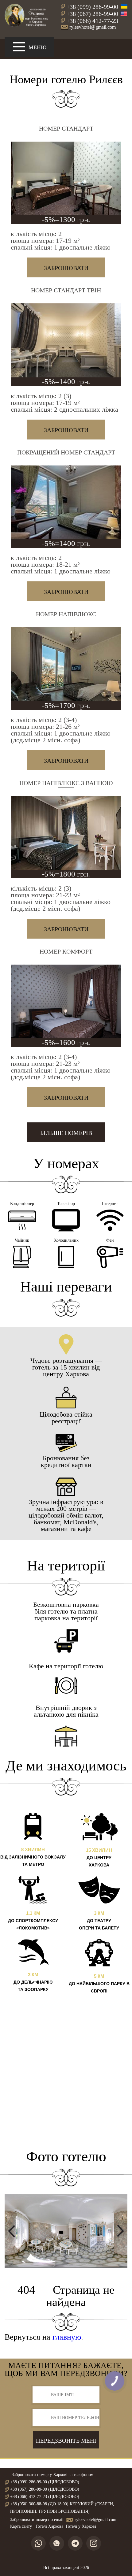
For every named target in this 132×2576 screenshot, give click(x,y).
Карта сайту (21, 2526)
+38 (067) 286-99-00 (92, 14)
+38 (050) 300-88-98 (29, 2504)
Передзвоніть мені (66, 2441)
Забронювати (66, 268)
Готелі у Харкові (81, 2526)
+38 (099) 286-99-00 (92, 7)
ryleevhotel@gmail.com (93, 27)
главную (67, 2337)
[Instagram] (94, 2543)
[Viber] (57, 2543)
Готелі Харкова (49, 2526)
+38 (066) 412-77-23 (92, 21)
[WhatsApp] (38, 2543)
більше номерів (66, 1133)
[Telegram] (75, 2543)
